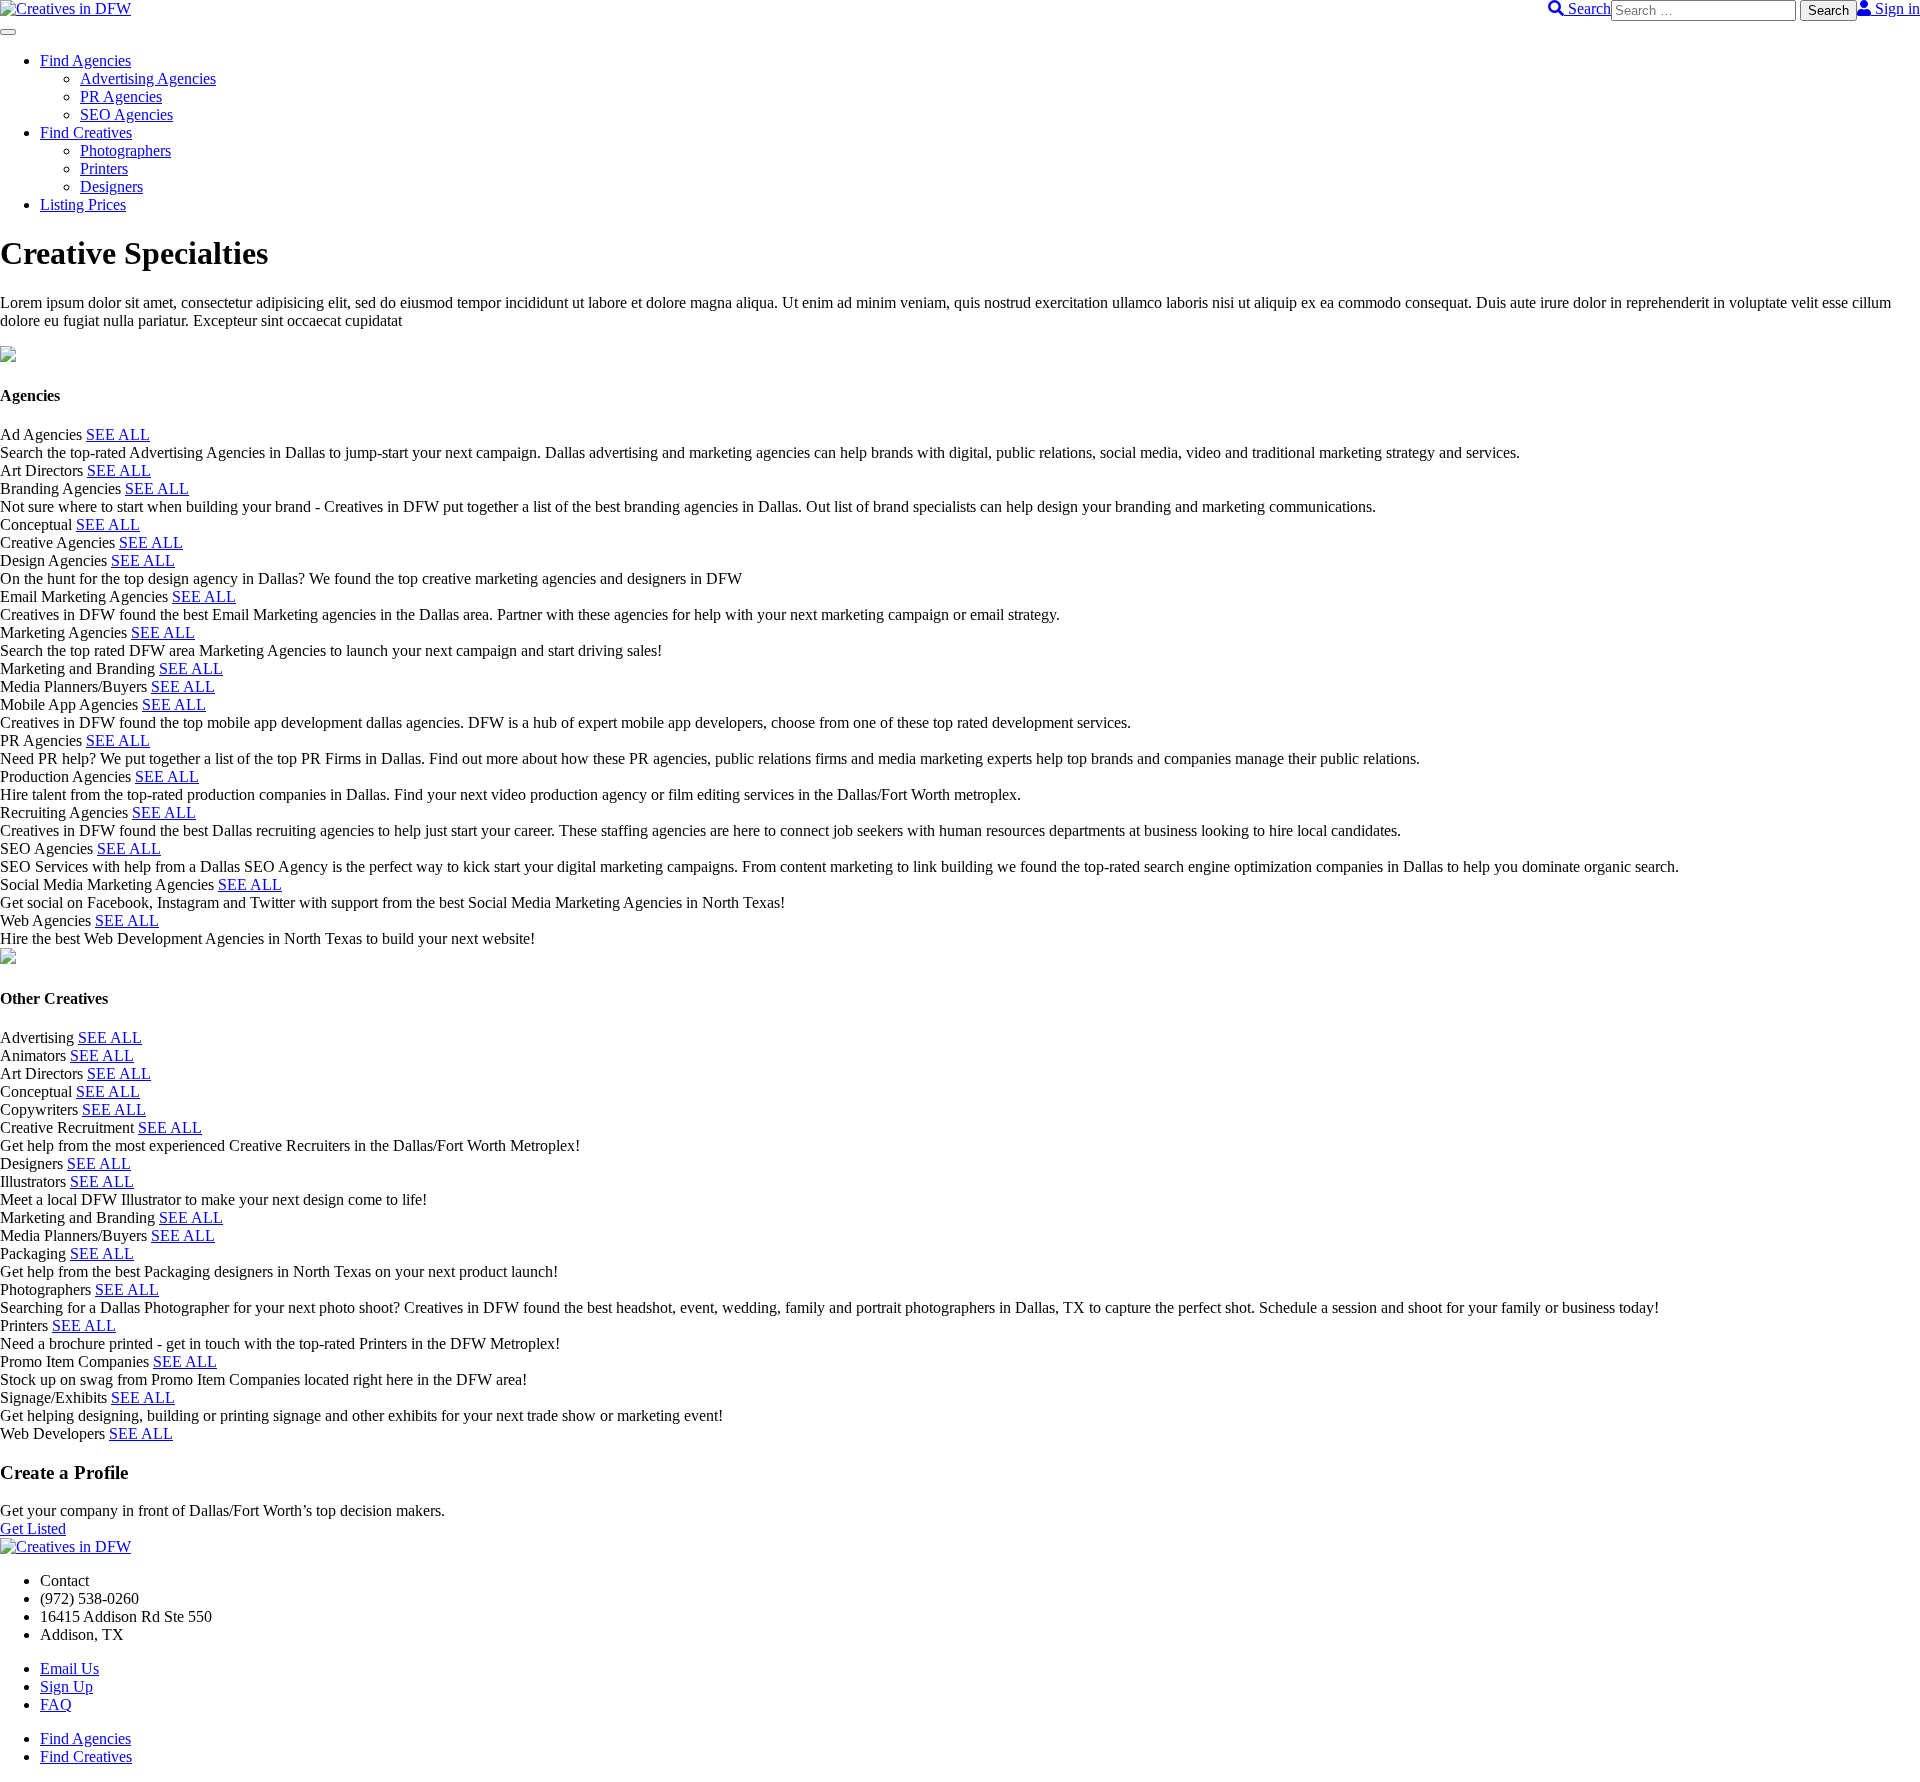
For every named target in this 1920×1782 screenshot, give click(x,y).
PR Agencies (121, 96)
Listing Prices (83, 204)
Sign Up (66, 1686)
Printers (104, 168)
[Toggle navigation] (8, 32)
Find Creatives (86, 132)
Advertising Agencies (148, 78)
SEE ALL (118, 434)
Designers (111, 186)
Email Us (69, 1668)
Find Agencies (85, 60)
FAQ (56, 1704)
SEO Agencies (126, 114)
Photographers (125, 150)
